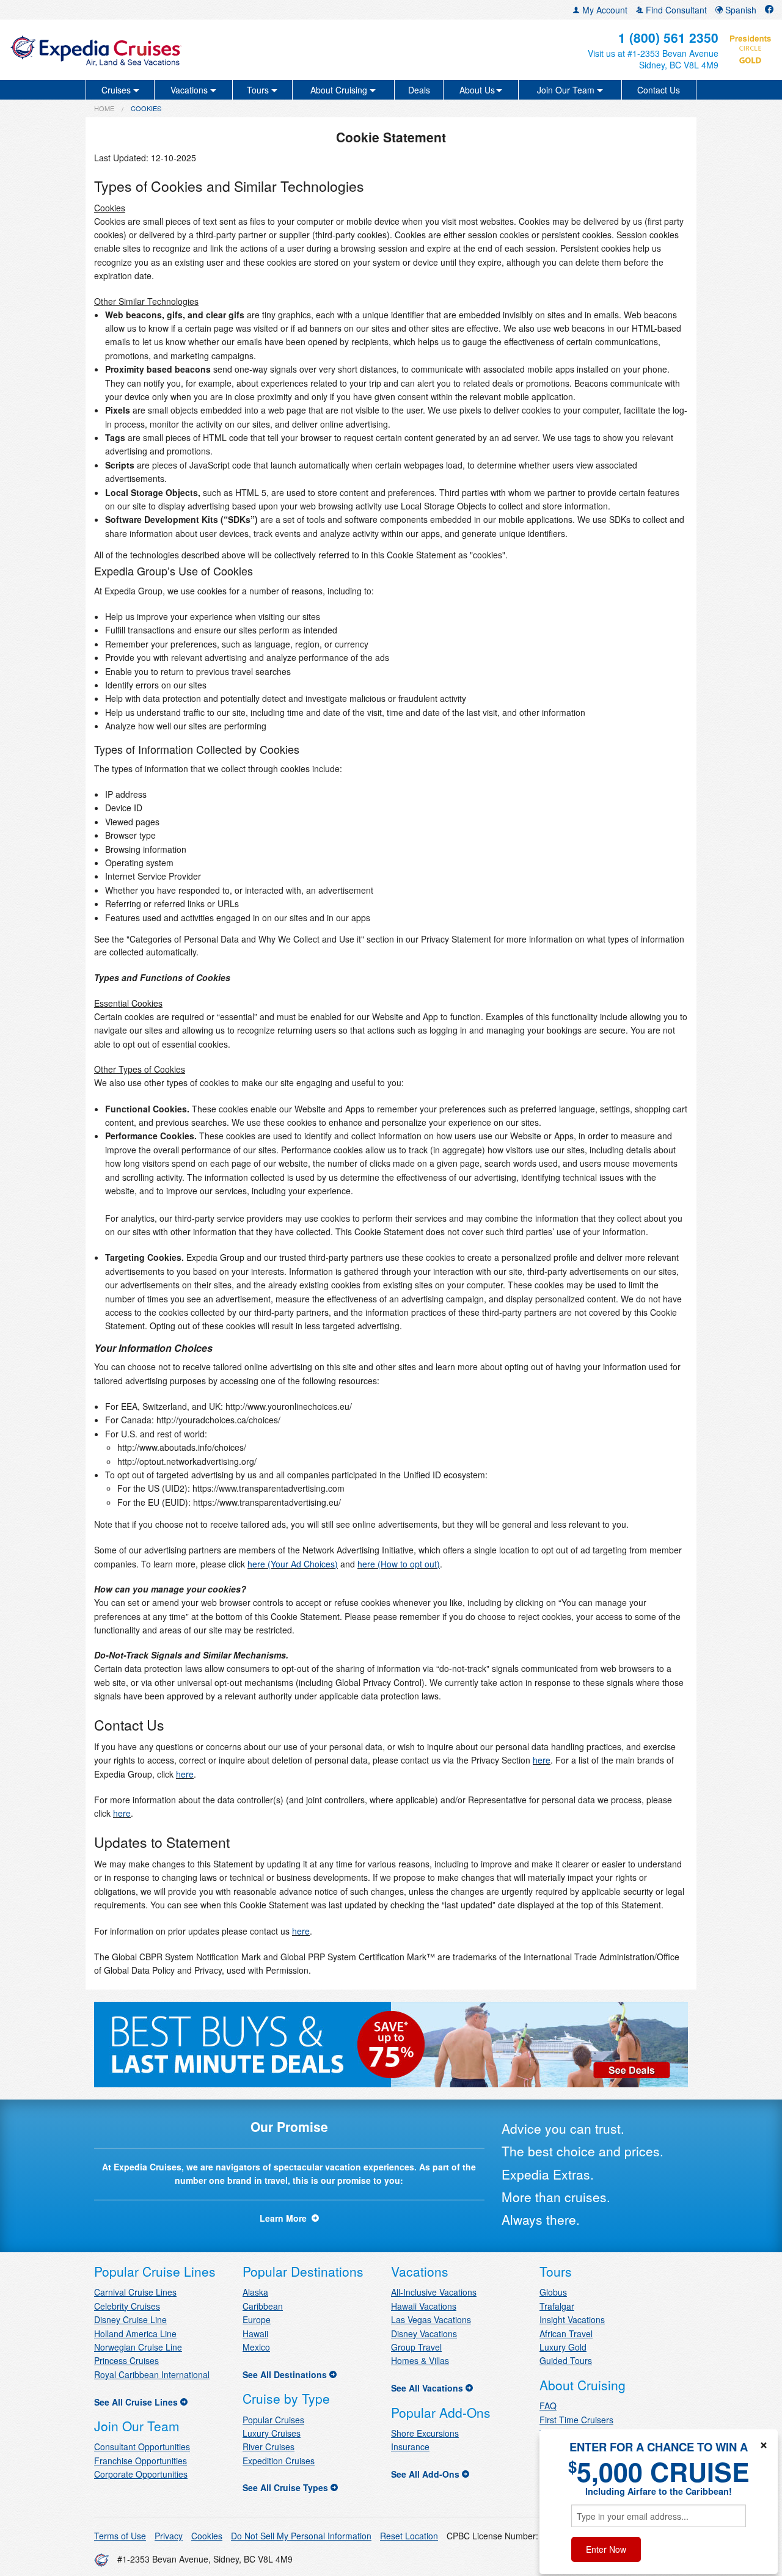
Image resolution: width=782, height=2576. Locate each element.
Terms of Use (120, 2536)
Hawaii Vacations (424, 2306)
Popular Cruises (273, 2420)
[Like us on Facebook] (769, 10)
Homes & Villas (420, 2360)
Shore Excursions (425, 2433)
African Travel (566, 2333)
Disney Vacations (424, 2333)
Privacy (169, 2536)
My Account (604, 10)
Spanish (740, 10)
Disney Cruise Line (130, 2319)
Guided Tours (566, 2360)
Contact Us (659, 90)
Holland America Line (135, 2333)
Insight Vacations (572, 2319)
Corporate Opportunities (141, 2474)
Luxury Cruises (272, 2433)
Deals (419, 90)
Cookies (207, 2536)
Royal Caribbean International (152, 2374)
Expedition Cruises (279, 2461)
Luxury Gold (563, 2347)
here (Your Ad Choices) (293, 1564)
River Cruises (269, 2446)
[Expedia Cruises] (135, 50)
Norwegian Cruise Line (138, 2347)
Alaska (255, 2292)
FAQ (548, 2406)
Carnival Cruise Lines (135, 2292)
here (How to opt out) (399, 1564)
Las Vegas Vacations (431, 2319)
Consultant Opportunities (142, 2446)
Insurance (410, 2446)
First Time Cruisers (576, 2420)
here (542, 1760)
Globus (553, 2292)
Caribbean (263, 2306)
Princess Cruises (126, 2360)
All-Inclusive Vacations (434, 2292)
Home (104, 108)
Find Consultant (675, 10)
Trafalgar (557, 2306)
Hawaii (255, 2333)
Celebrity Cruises (127, 2306)
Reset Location (409, 2536)
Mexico (256, 2347)
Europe (257, 2319)
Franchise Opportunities (141, 2461)
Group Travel (416, 2347)
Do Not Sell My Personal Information (301, 2536)
